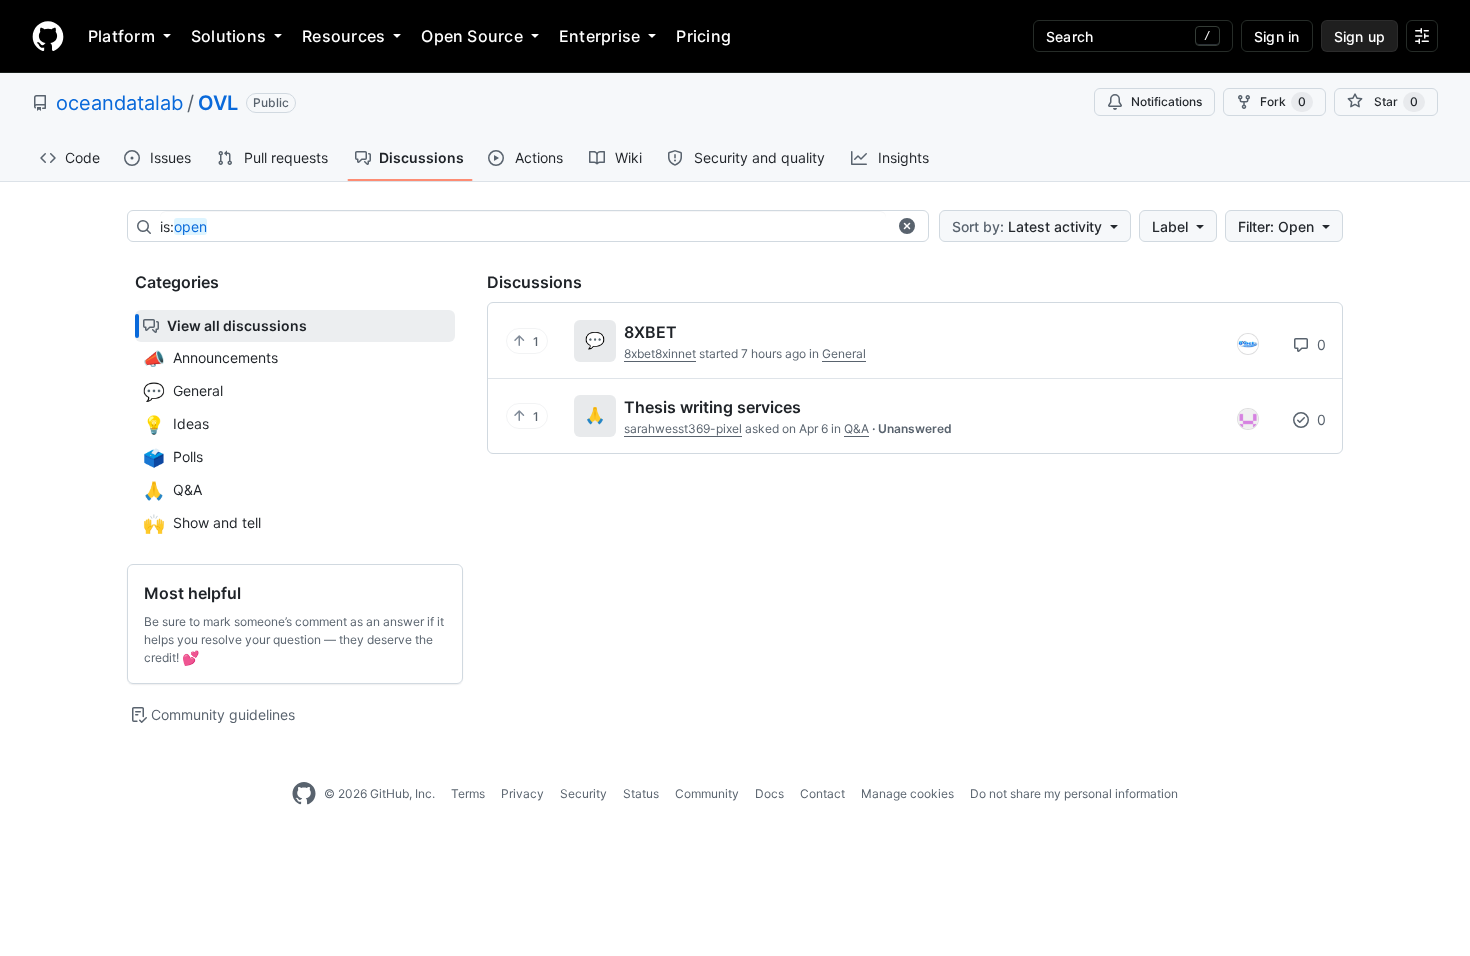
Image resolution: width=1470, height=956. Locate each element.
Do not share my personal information (1074, 793)
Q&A (856, 428)
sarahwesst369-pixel (683, 428)
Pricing (703, 36)
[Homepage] (48, 36)
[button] (907, 226)
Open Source (472, 36)
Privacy (522, 793)
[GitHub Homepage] (304, 794)
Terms (468, 793)
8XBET (650, 332)
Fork (1283, 101)
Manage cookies (907, 793)
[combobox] (523, 227)
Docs (769, 793)
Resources (343, 36)
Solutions (228, 36)
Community (707, 793)
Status (641, 793)
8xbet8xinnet (660, 353)
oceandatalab (119, 103)
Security (583, 793)
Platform (121, 36)
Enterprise (599, 36)
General (844, 353)
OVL (218, 103)
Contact (822, 793)
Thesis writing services (712, 407)
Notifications (1166, 101)
